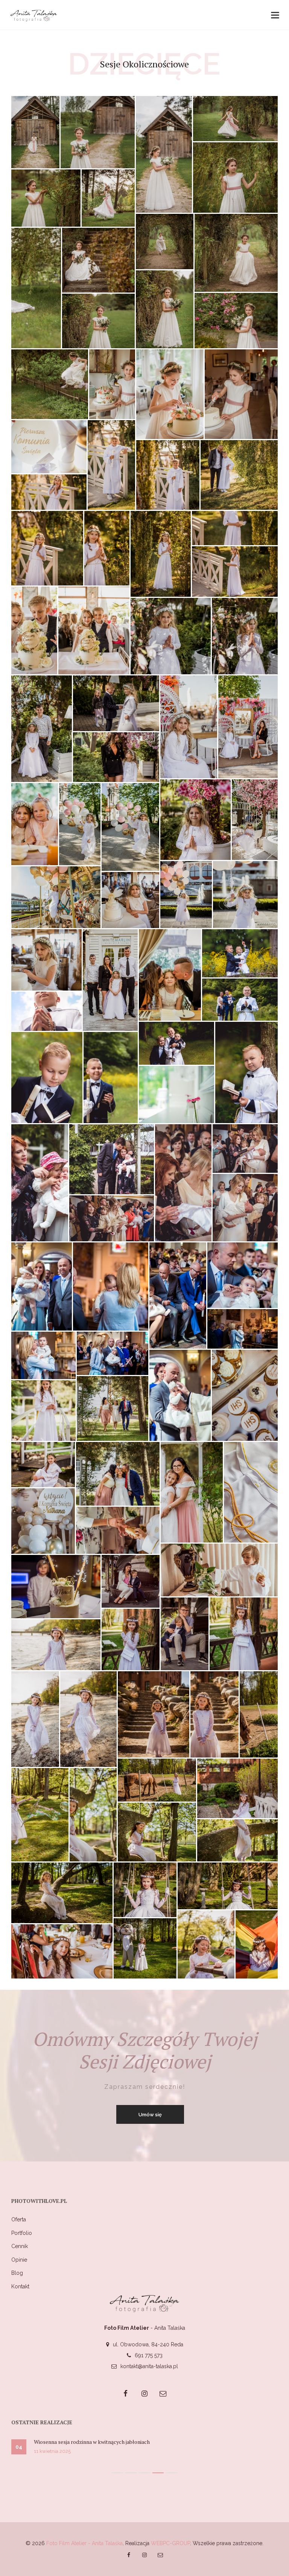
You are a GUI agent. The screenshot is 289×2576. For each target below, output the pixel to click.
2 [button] (131, 2473)
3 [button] (144, 2473)
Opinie (19, 2260)
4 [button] (158, 2473)
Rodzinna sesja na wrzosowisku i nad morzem (92, 2442)
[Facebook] (126, 2393)
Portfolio (22, 2233)
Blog (17, 2273)
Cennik (20, 2246)
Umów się (150, 2115)
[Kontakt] (163, 2393)
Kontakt (20, 2286)
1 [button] (117, 2473)
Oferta (19, 2219)
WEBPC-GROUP (170, 2543)
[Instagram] (144, 2393)
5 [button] (172, 2473)
